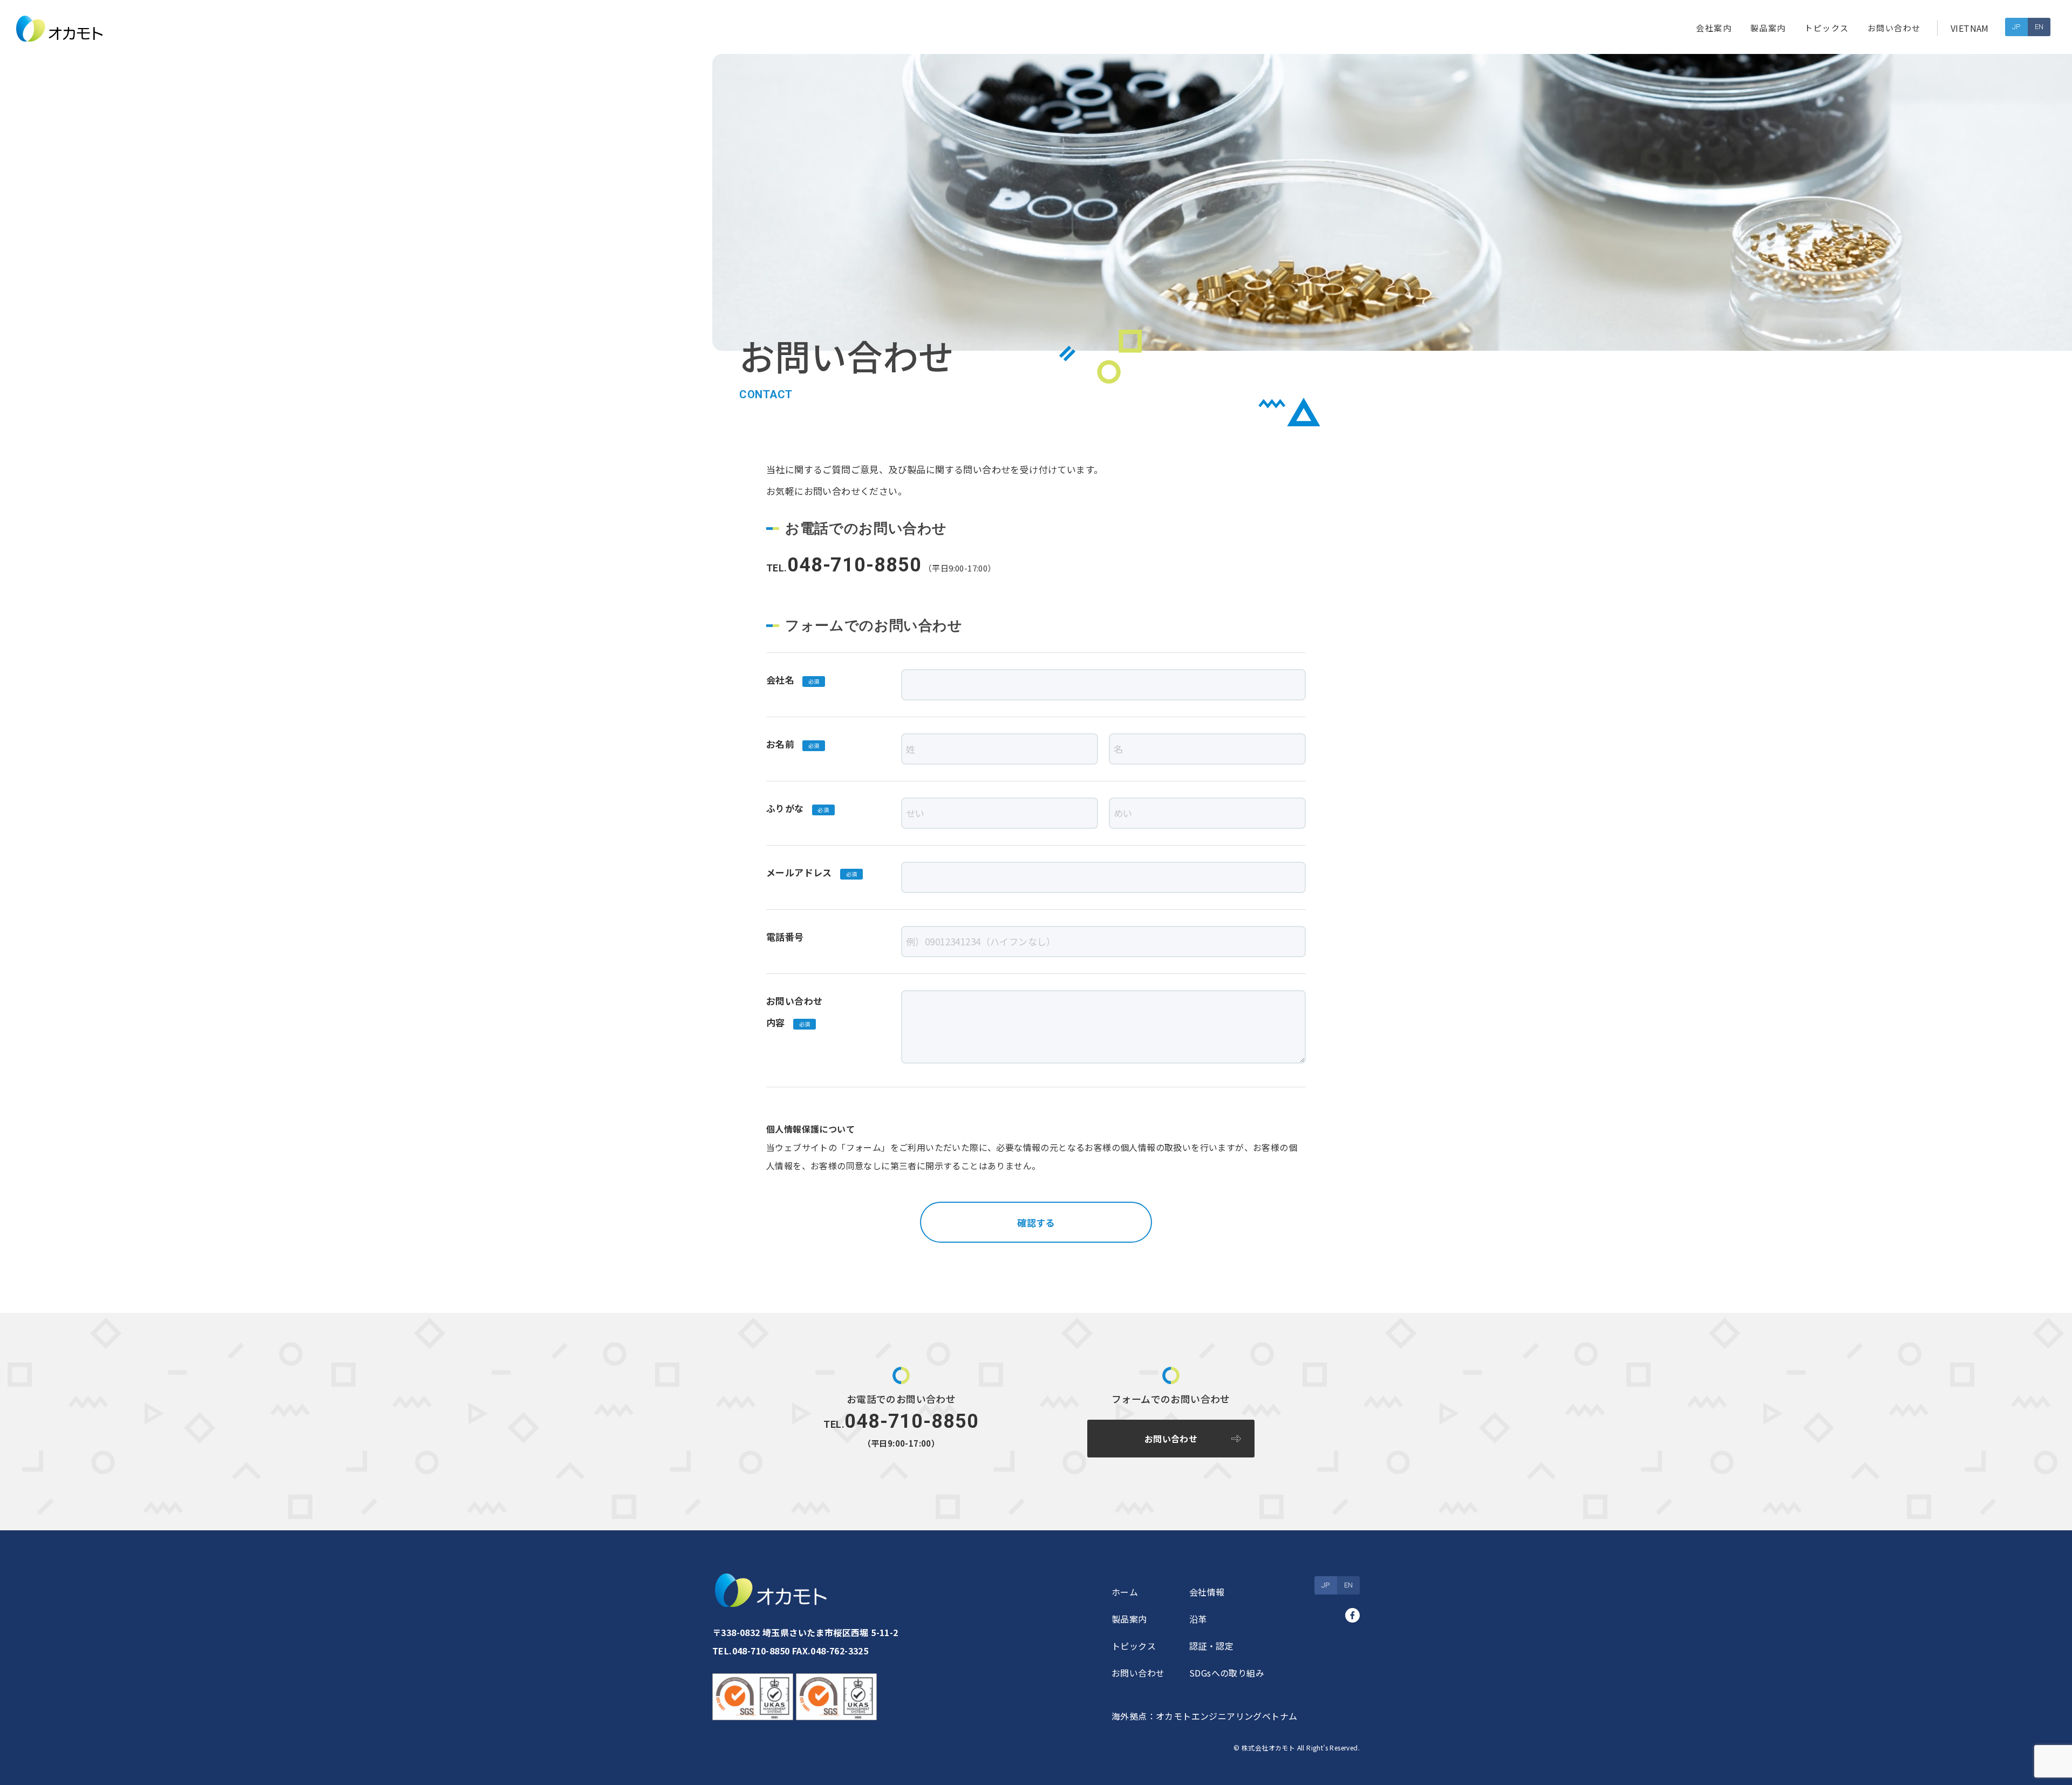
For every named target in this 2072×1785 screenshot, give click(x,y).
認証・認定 (1211, 1646)
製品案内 (1768, 28)
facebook (1352, 1615)
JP (2016, 27)
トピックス (1827, 28)
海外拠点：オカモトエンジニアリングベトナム (1204, 1716)
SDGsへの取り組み (1227, 1673)
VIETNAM (1970, 28)
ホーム (1125, 1592)
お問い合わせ (1894, 28)
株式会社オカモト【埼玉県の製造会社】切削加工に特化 (59, 28)
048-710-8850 (844, 565)
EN (2039, 27)
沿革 (1198, 1619)
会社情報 (1207, 1592)
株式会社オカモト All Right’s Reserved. (1301, 1747)
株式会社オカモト (771, 1590)
